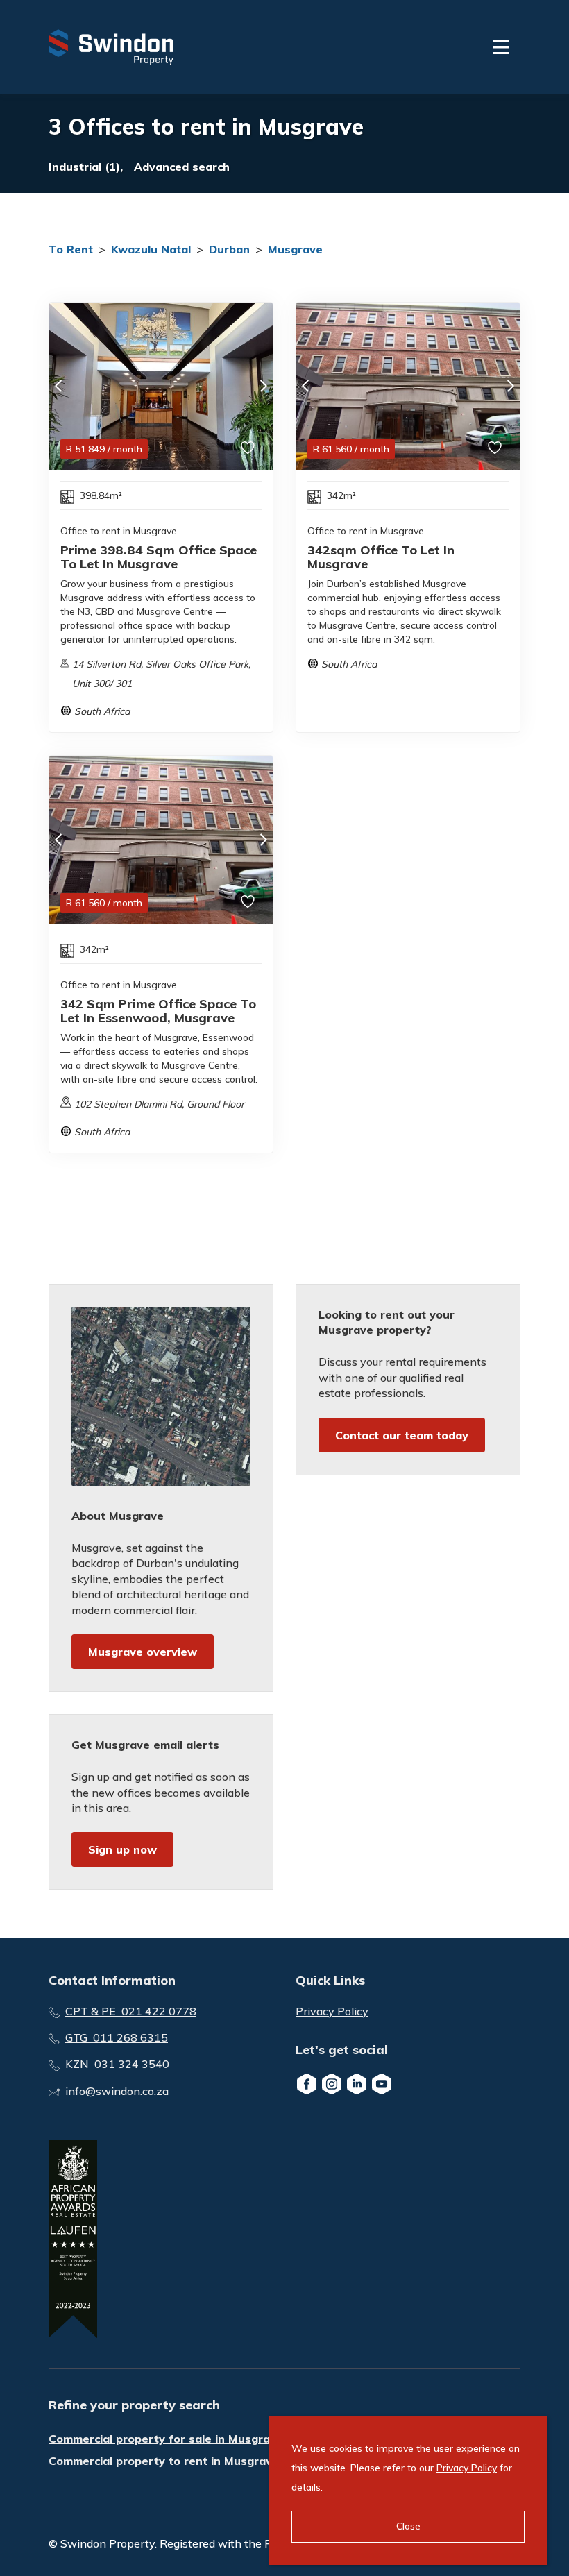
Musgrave (295, 249)
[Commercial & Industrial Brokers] (111, 47)
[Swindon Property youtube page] (382, 2084)
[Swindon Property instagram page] (332, 2084)
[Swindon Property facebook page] (307, 2084)
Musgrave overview (143, 1652)
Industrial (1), (86, 167)
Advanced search (182, 167)
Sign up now (122, 1849)
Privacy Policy (332, 2011)
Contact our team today (402, 1435)
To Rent (71, 249)
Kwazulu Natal (151, 249)
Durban (229, 249)
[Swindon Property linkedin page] (357, 2084)
